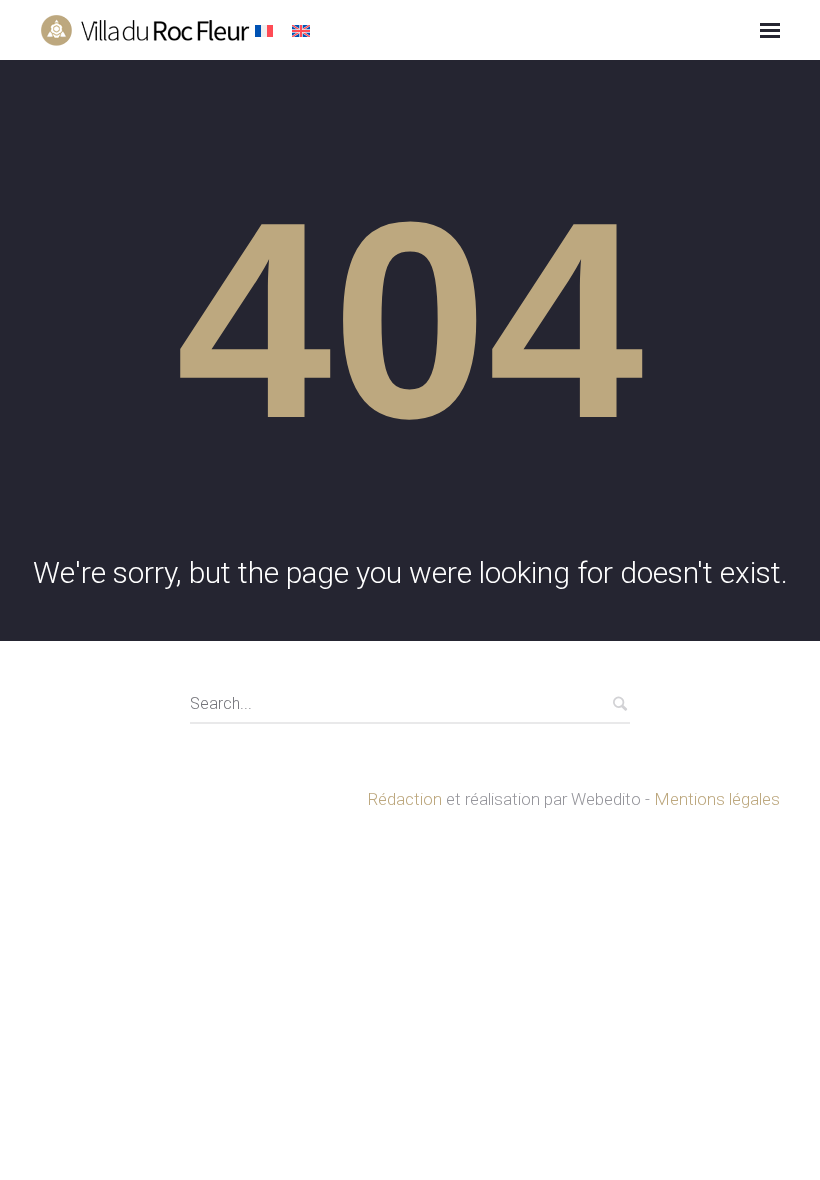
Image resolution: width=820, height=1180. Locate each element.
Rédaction (404, 799)
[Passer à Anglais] (303, 31)
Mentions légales (717, 799)
